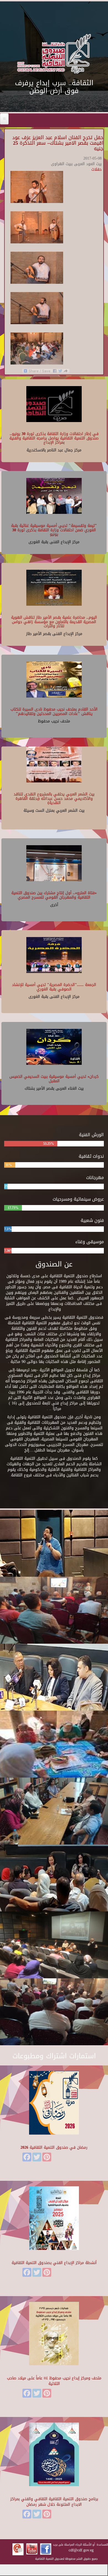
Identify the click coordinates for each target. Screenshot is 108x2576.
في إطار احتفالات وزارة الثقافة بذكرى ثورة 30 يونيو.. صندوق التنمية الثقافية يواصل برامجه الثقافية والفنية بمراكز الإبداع (54, 438)
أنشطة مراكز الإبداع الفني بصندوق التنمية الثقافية (54, 2263)
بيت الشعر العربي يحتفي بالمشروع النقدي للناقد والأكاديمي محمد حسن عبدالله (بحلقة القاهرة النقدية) (54, 798)
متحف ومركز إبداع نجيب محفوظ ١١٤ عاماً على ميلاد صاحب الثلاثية (54, 2381)
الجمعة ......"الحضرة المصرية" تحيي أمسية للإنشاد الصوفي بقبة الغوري (54, 987)
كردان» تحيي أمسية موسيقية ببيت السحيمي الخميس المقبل (54, 1079)
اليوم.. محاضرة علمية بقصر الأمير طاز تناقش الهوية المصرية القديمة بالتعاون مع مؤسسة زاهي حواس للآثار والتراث (54, 622)
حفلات (97, 169)
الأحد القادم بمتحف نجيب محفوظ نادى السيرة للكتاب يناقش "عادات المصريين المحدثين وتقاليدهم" (54, 711)
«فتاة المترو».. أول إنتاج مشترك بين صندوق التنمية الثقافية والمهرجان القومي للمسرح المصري (54, 895)
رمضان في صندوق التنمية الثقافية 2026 (54, 2147)
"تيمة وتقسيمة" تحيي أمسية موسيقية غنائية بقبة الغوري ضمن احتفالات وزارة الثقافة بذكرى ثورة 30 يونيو (54, 530)
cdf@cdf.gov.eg (81, 2550)
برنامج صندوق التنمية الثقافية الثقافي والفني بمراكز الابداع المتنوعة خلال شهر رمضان (54, 2502)
